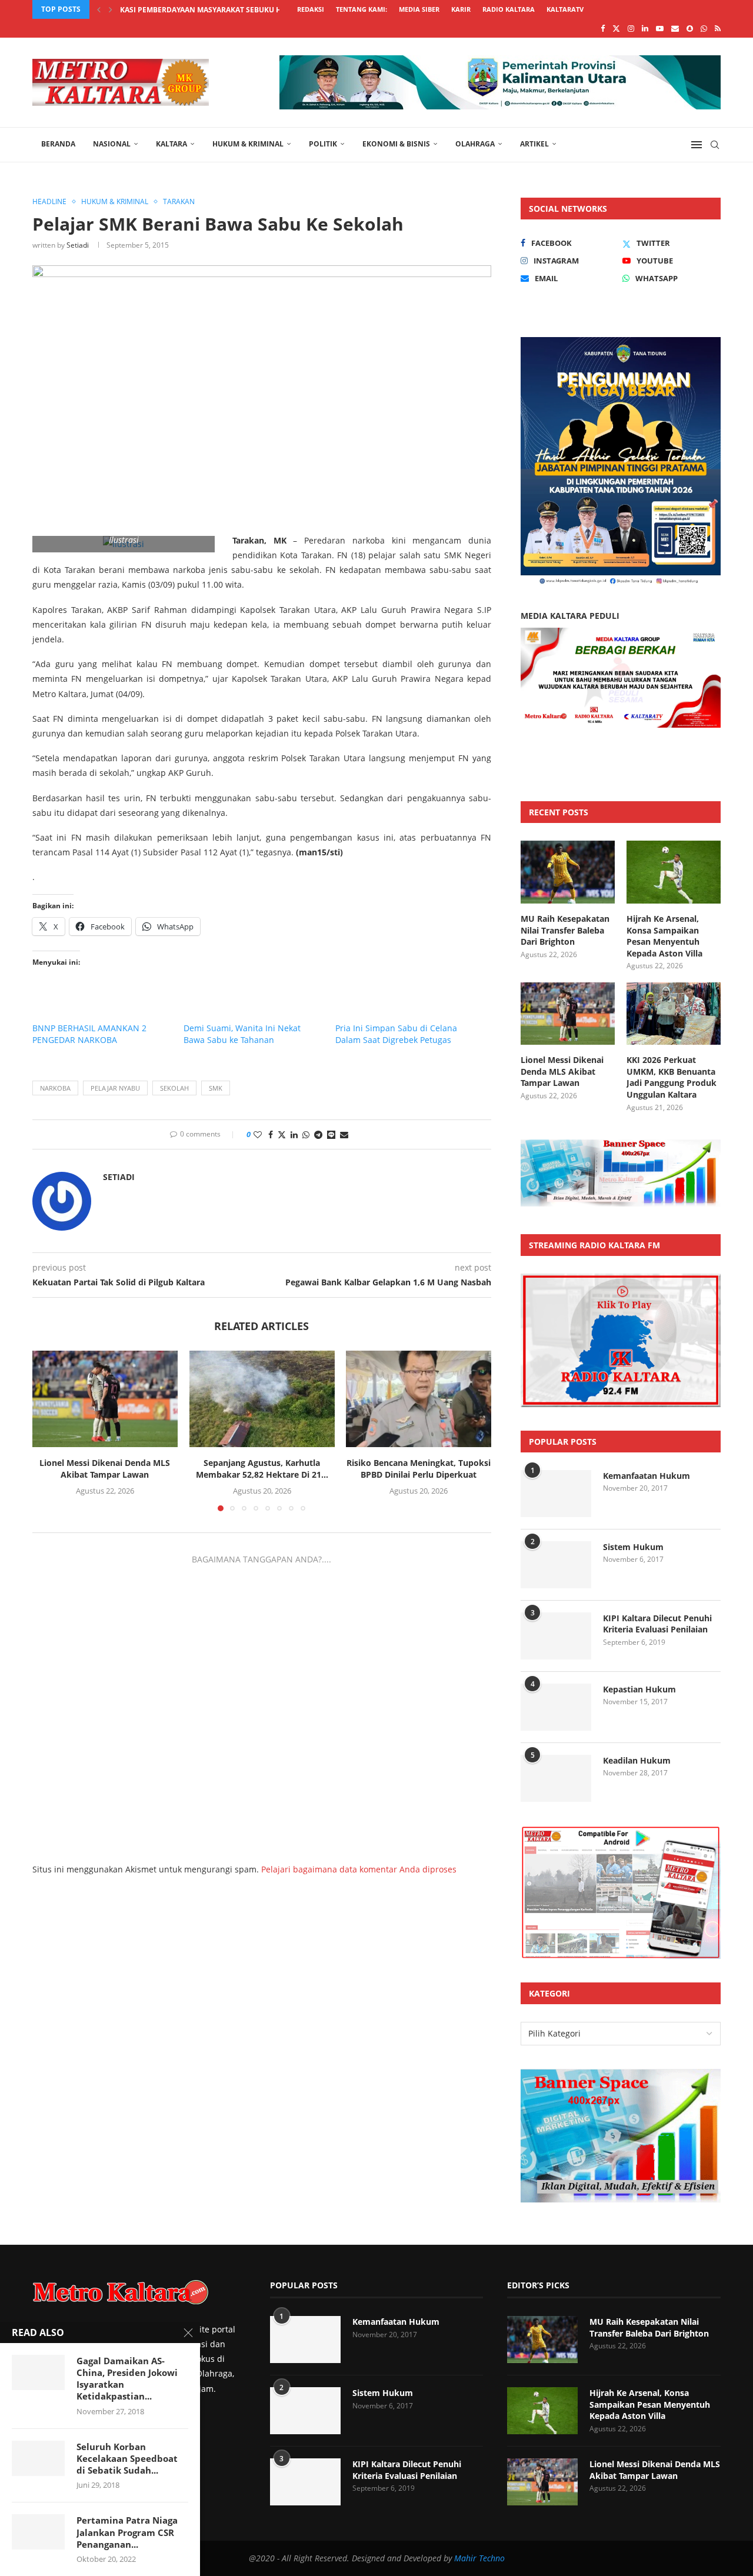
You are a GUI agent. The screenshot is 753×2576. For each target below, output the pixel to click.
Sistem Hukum (633, 1547)
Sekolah (174, 1088)
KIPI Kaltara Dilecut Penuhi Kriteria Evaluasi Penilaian (657, 1624)
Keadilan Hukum (637, 1760)
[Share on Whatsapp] (306, 1134)
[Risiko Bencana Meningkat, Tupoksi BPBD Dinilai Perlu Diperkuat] (419, 1399)
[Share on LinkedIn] (294, 1134)
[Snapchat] (690, 28)
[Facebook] (603, 28)
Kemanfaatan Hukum (647, 1476)
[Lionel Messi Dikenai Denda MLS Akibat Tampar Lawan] (105, 1399)
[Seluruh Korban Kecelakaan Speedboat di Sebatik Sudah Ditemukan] (38, 2458)
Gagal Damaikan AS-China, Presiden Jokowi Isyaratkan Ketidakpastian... (127, 2379)
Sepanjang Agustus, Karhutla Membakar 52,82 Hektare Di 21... (261, 1469)
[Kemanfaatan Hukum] (556, 1494)
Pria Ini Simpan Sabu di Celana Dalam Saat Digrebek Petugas (396, 1034)
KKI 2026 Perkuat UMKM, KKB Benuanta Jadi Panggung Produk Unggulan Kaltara (672, 1077)
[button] (99, 9)
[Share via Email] (344, 1134)
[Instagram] (631, 28)
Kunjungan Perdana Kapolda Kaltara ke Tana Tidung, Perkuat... (246, 10)
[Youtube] (660, 28)
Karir (461, 9)
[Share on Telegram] (318, 1134)
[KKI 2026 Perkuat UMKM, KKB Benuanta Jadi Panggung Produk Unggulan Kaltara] (674, 1014)
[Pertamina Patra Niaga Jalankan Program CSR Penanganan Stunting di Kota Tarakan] (38, 2532)
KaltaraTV (565, 9)
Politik (323, 144)
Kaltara (171, 144)
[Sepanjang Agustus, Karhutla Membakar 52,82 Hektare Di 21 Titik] (262, 1399)
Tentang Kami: (361, 9)
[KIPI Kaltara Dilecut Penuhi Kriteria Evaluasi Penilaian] (556, 1636)
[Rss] (718, 28)
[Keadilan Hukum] (556, 1778)
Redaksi (311, 9)
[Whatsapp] (704, 28)
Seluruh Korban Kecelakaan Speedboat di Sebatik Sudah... (127, 2459)
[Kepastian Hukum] (556, 1707)
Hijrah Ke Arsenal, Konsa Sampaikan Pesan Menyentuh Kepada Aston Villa (664, 936)
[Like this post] (258, 1134)
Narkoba (55, 1088)
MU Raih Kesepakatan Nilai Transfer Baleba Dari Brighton (565, 930)
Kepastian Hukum (639, 1689)
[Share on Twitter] (282, 1134)
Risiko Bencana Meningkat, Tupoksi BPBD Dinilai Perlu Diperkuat (419, 1469)
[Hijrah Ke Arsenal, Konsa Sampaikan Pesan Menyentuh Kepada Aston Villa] (674, 872)
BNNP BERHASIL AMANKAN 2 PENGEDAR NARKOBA (89, 1034)
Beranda (58, 144)
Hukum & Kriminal (248, 144)
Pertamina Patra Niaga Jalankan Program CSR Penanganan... (127, 2532)
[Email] (675, 28)
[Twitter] (616, 28)
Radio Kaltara (509, 9)
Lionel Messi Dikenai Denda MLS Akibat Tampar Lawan (105, 1469)
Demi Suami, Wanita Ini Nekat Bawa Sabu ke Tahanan (242, 1034)
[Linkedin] (645, 28)
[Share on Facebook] (271, 1134)
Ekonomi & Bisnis (396, 144)
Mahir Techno (479, 2558)
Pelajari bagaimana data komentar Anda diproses (359, 1869)
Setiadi (78, 245)
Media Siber (419, 9)
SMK (216, 1088)
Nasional (112, 144)
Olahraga (475, 144)
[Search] (715, 145)
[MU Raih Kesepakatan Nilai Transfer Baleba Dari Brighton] (568, 872)
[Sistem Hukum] (556, 1565)
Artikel (534, 144)
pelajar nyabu (115, 1088)
